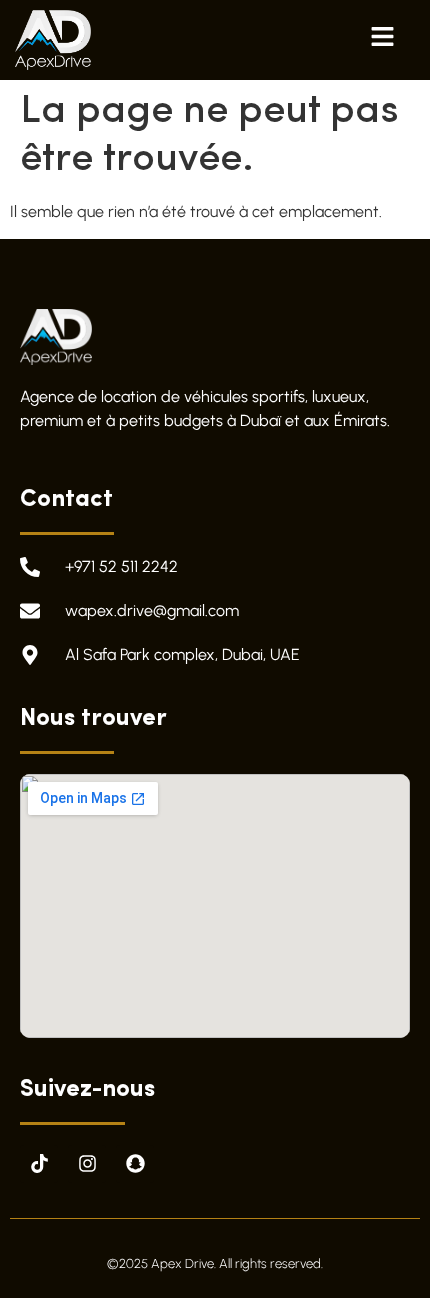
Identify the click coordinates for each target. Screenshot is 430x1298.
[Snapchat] (135, 1164)
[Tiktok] (39, 1164)
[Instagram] (87, 1164)
